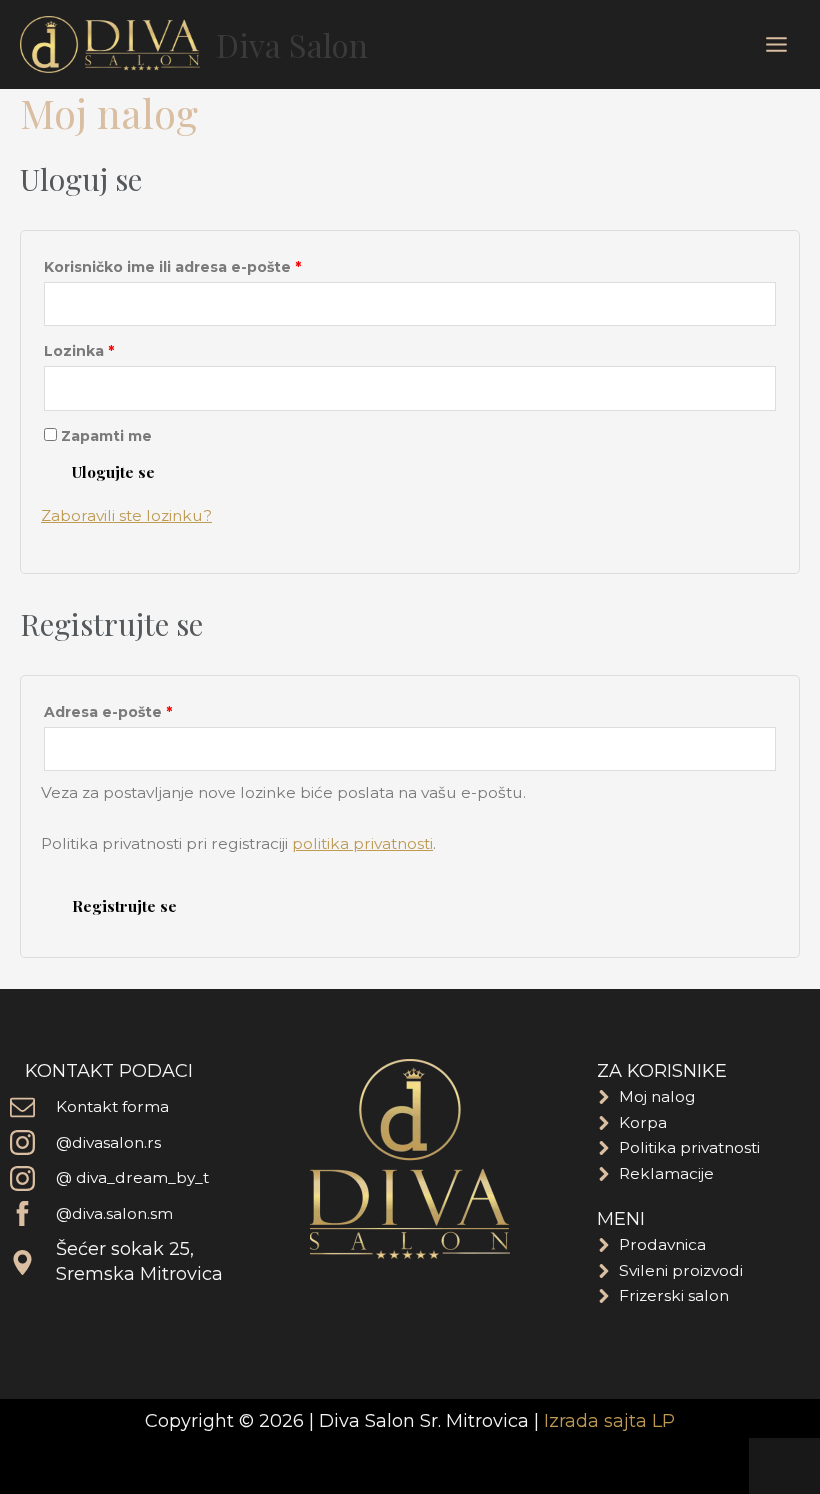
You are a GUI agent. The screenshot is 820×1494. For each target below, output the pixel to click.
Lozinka (118, 349)
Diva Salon (292, 44)
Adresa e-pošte (147, 710)
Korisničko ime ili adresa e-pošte (211, 265)
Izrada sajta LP (609, 1421)
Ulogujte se (113, 471)
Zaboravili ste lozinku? (126, 515)
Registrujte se (124, 905)
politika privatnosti (362, 843)
